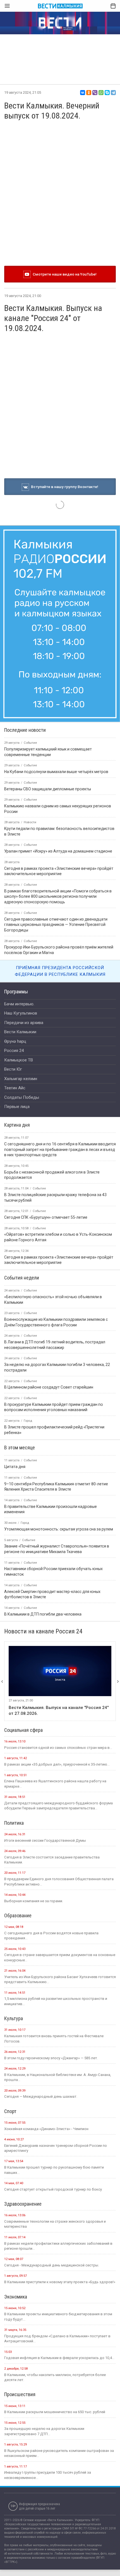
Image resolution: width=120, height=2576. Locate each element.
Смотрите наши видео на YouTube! (64, 274)
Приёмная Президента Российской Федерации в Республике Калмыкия (60, 971)
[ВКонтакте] (83, 93)
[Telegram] (113, 93)
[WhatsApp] (101, 93)
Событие (39, 1188)
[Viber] (95, 93)
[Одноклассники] (89, 93)
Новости (30, 822)
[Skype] (107, 93)
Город (28, 1421)
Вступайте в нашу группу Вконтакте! (64, 487)
